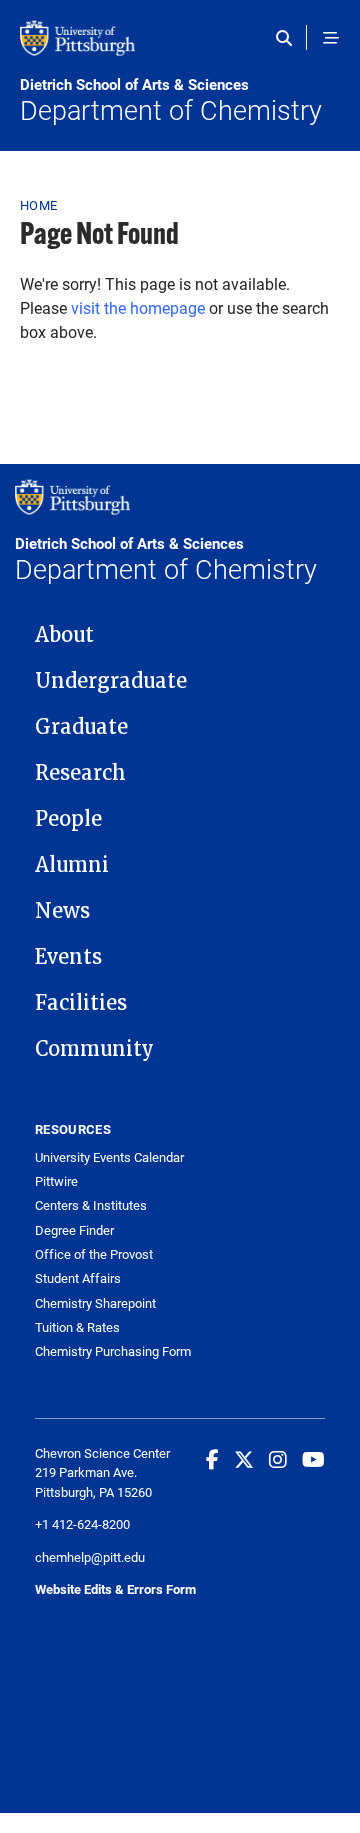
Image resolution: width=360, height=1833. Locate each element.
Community (94, 1049)
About (64, 635)
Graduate (81, 727)
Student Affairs (78, 1278)
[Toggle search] (288, 38)
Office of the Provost (94, 1254)
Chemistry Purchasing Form (113, 1351)
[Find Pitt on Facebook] (212, 1459)
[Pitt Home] (180, 48)
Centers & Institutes (91, 1205)
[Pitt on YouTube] (313, 1459)
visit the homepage (138, 307)
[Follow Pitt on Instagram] (278, 1459)
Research (80, 773)
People (68, 819)
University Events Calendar (109, 1157)
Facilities (81, 1003)
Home (38, 205)
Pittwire (56, 1181)
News (62, 911)
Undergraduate (111, 681)
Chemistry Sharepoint (95, 1303)
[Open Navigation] (331, 38)
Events (68, 957)
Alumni (72, 865)
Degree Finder (74, 1230)
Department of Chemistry (171, 101)
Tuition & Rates (77, 1327)
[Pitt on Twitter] (244, 1459)
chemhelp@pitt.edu (90, 1557)
